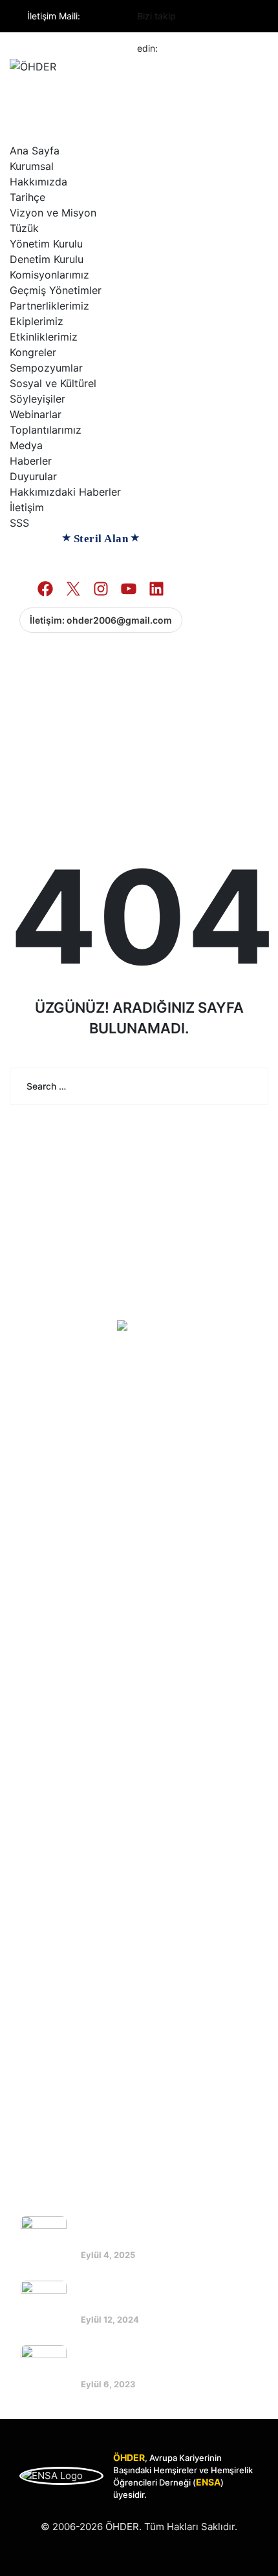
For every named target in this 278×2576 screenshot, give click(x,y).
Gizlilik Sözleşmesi (74, 1818)
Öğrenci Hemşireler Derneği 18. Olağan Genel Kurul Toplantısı (157, 2360)
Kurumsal (32, 166)
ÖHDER (122, 2527)
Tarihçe (27, 197)
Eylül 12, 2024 (110, 2319)
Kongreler (33, 352)
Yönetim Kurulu (46, 244)
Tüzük (24, 228)
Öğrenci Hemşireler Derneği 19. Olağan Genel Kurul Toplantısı (157, 2296)
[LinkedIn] (160, 1979)
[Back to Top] (251, 2555)
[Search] (249, 1086)
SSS (19, 523)
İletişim (27, 507)
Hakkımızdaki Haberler (65, 492)
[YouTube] (129, 1979)
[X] (67, 1979)
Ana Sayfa (35, 151)
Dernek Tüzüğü (66, 1746)
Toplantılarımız (46, 430)
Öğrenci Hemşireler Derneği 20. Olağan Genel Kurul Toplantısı (158, 2231)
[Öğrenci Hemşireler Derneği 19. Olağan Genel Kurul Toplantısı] (44, 2304)
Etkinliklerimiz (44, 337)
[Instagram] (241, 17)
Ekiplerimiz (37, 321)
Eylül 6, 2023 (108, 2384)
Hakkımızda (38, 182)
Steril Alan (101, 539)
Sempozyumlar (46, 368)
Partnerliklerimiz (49, 306)
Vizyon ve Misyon (53, 213)
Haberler (31, 461)
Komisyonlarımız (49, 275)
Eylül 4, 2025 (108, 2255)
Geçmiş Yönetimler (56, 290)
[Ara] (17, 660)
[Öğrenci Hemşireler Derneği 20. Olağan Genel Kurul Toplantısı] (44, 2239)
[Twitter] (219, 17)
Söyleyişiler (37, 399)
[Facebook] (196, 17)
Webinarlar (36, 414)
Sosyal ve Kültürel (53, 383)
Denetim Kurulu (47, 259)
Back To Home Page (130, 1153)
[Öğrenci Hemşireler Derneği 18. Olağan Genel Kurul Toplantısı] (44, 2368)
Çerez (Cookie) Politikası (88, 1794)
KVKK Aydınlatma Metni (84, 1770)
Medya (26, 445)
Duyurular (33, 476)
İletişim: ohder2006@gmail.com (101, 620)
